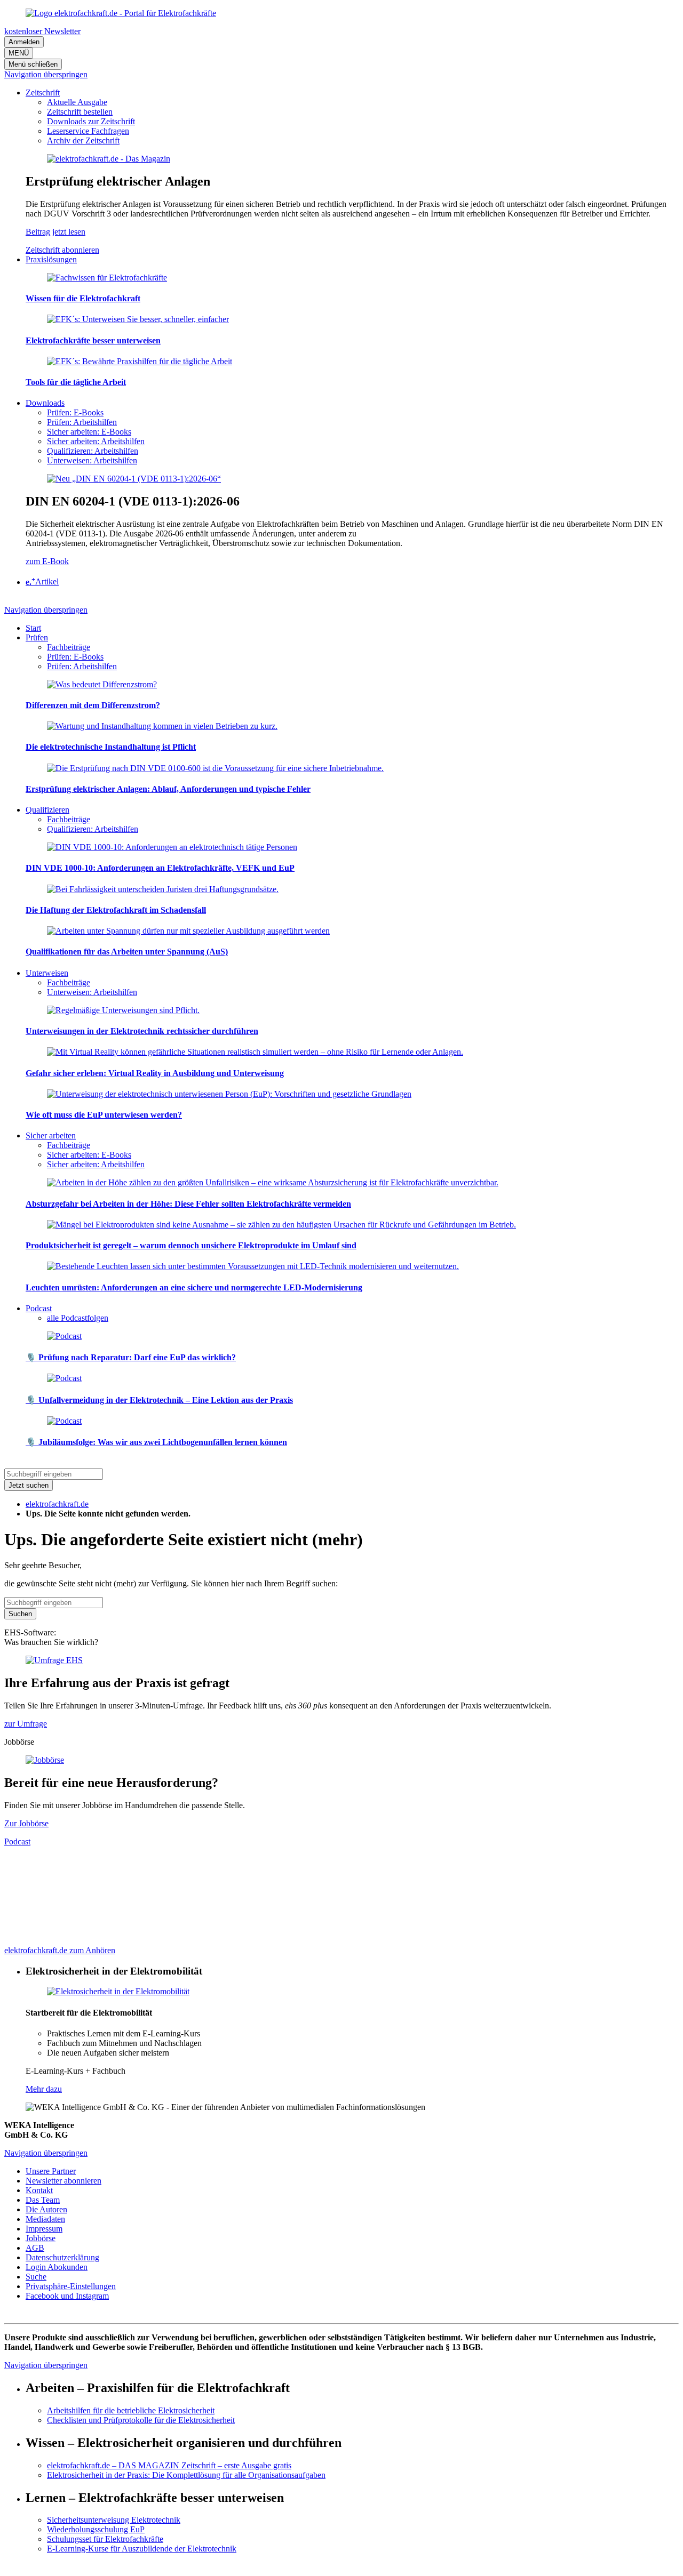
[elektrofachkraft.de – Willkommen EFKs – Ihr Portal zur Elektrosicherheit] (121, 13)
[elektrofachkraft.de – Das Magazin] (109, 159)
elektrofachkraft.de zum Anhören (60, 1950)
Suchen (20, 1614)
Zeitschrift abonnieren (62, 250)
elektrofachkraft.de (57, 1504)
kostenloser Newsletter (42, 31)
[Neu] (134, 479)
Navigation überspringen (46, 74)
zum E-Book (47, 561)
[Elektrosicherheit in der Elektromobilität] (118, 1991)
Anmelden (24, 42)
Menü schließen (33, 64)
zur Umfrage (26, 1724)
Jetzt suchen (29, 1485)
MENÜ (19, 53)
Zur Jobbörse (26, 1823)
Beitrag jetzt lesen (55, 232)
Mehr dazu (44, 2089)
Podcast (17, 1841)
